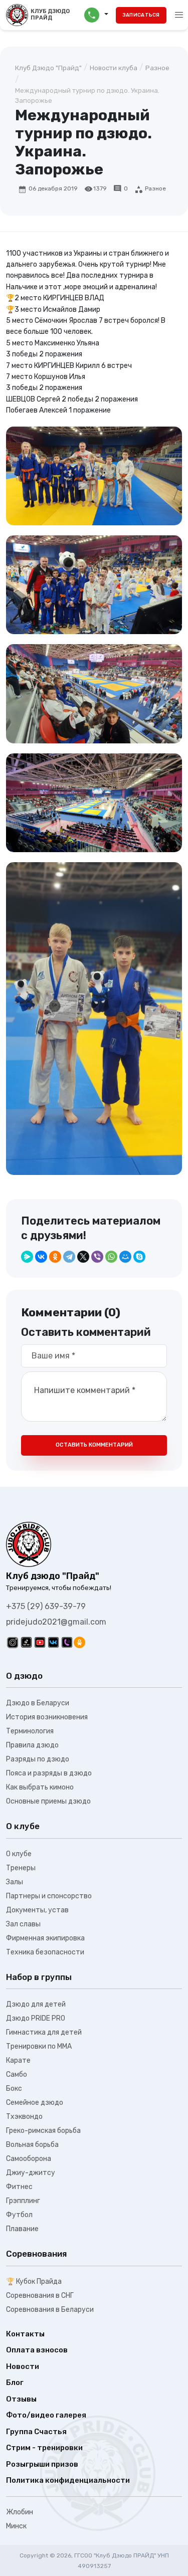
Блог (15, 2383)
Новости (23, 2366)
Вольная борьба (32, 2145)
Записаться (141, 15)
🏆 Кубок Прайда (34, 2282)
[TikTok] (26, 1642)
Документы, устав (37, 1910)
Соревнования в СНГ (40, 2296)
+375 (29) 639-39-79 (46, 1606)
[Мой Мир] (125, 1257)
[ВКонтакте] (41, 1257)
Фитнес (19, 2187)
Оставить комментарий (94, 1445)
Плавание (22, 2229)
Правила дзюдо (32, 1745)
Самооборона (29, 2159)
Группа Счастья (36, 2432)
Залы (15, 1882)
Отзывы (21, 2399)
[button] (96, 15)
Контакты (25, 2334)
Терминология (30, 1731)
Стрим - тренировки (44, 2448)
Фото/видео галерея (46, 2415)
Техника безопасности (45, 1952)
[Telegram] (69, 1257)
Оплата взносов (37, 2350)
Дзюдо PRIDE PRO (36, 2018)
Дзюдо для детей (36, 2004)
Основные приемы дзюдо (48, 1801)
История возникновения (47, 1717)
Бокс (14, 2089)
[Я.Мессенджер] (27, 1257)
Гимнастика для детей (44, 2032)
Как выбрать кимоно (40, 1787)
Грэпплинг (23, 2201)
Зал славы (23, 1924)
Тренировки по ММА (39, 2046)
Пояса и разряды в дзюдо (49, 1773)
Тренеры (21, 1868)
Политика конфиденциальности (68, 2480)
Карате (18, 2060)
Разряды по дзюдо (38, 1759)
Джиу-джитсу (31, 2173)
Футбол (19, 2215)
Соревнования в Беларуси (50, 2310)
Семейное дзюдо (35, 2103)
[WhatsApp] (111, 1257)
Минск (16, 2526)
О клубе (19, 1854)
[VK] (53, 1642)
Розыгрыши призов (42, 2464)
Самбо (17, 2074)
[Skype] (139, 1257)
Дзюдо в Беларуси (38, 1703)
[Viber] (97, 1257)
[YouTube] (40, 1642)
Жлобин (20, 2512)
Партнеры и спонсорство (49, 1896)
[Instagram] (13, 1642)
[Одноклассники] (55, 1257)
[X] (83, 1257)
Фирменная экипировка (45, 1938)
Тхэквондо (24, 2117)
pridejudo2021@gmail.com (56, 1622)
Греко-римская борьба (43, 2131)
